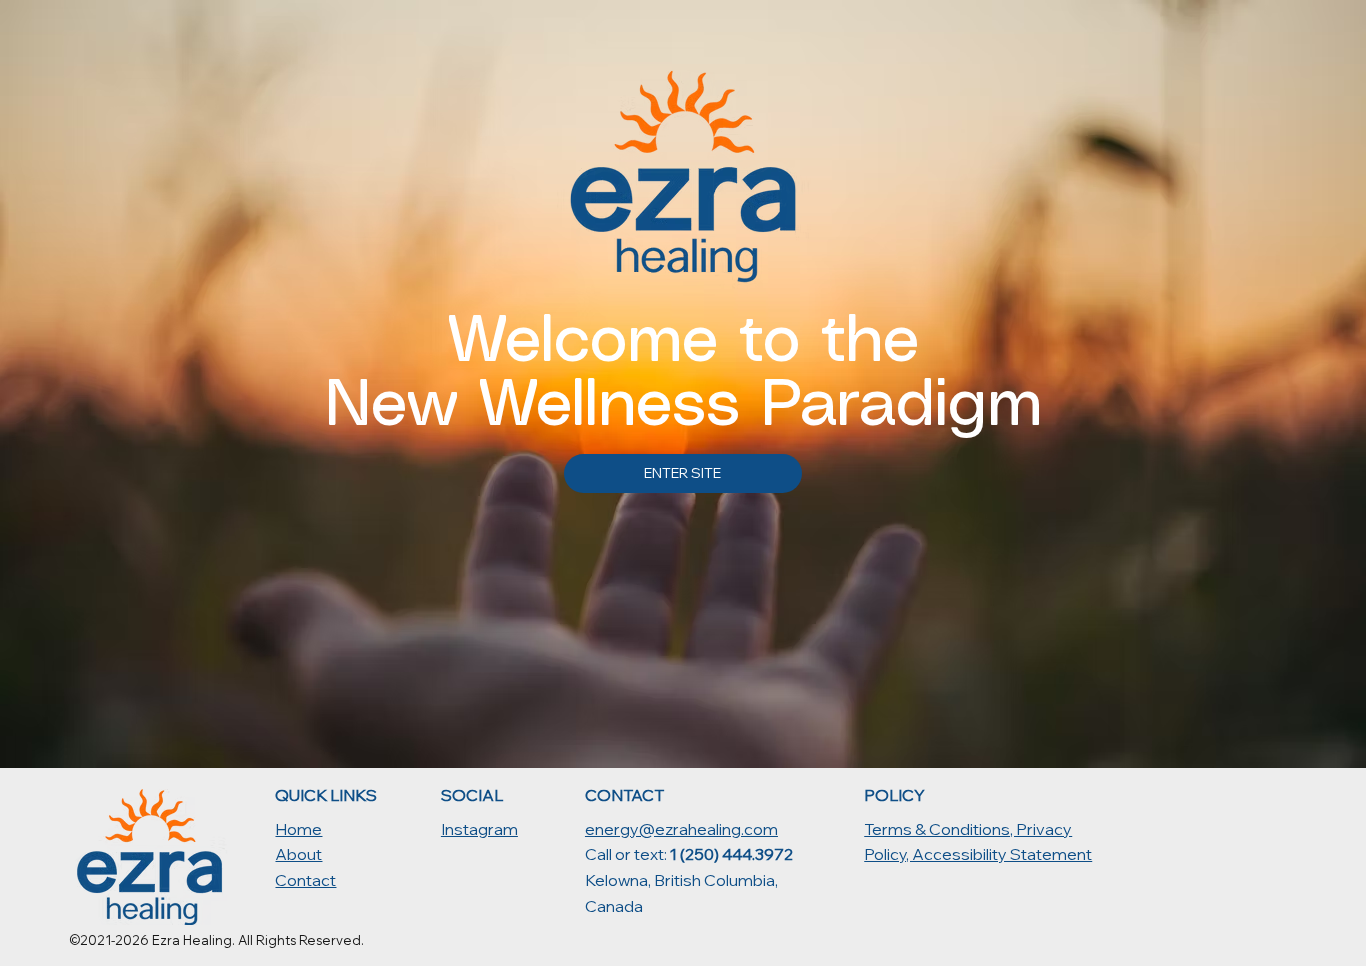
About (298, 854)
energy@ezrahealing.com (681, 829)
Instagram (479, 829)
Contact (305, 880)
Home (298, 829)
